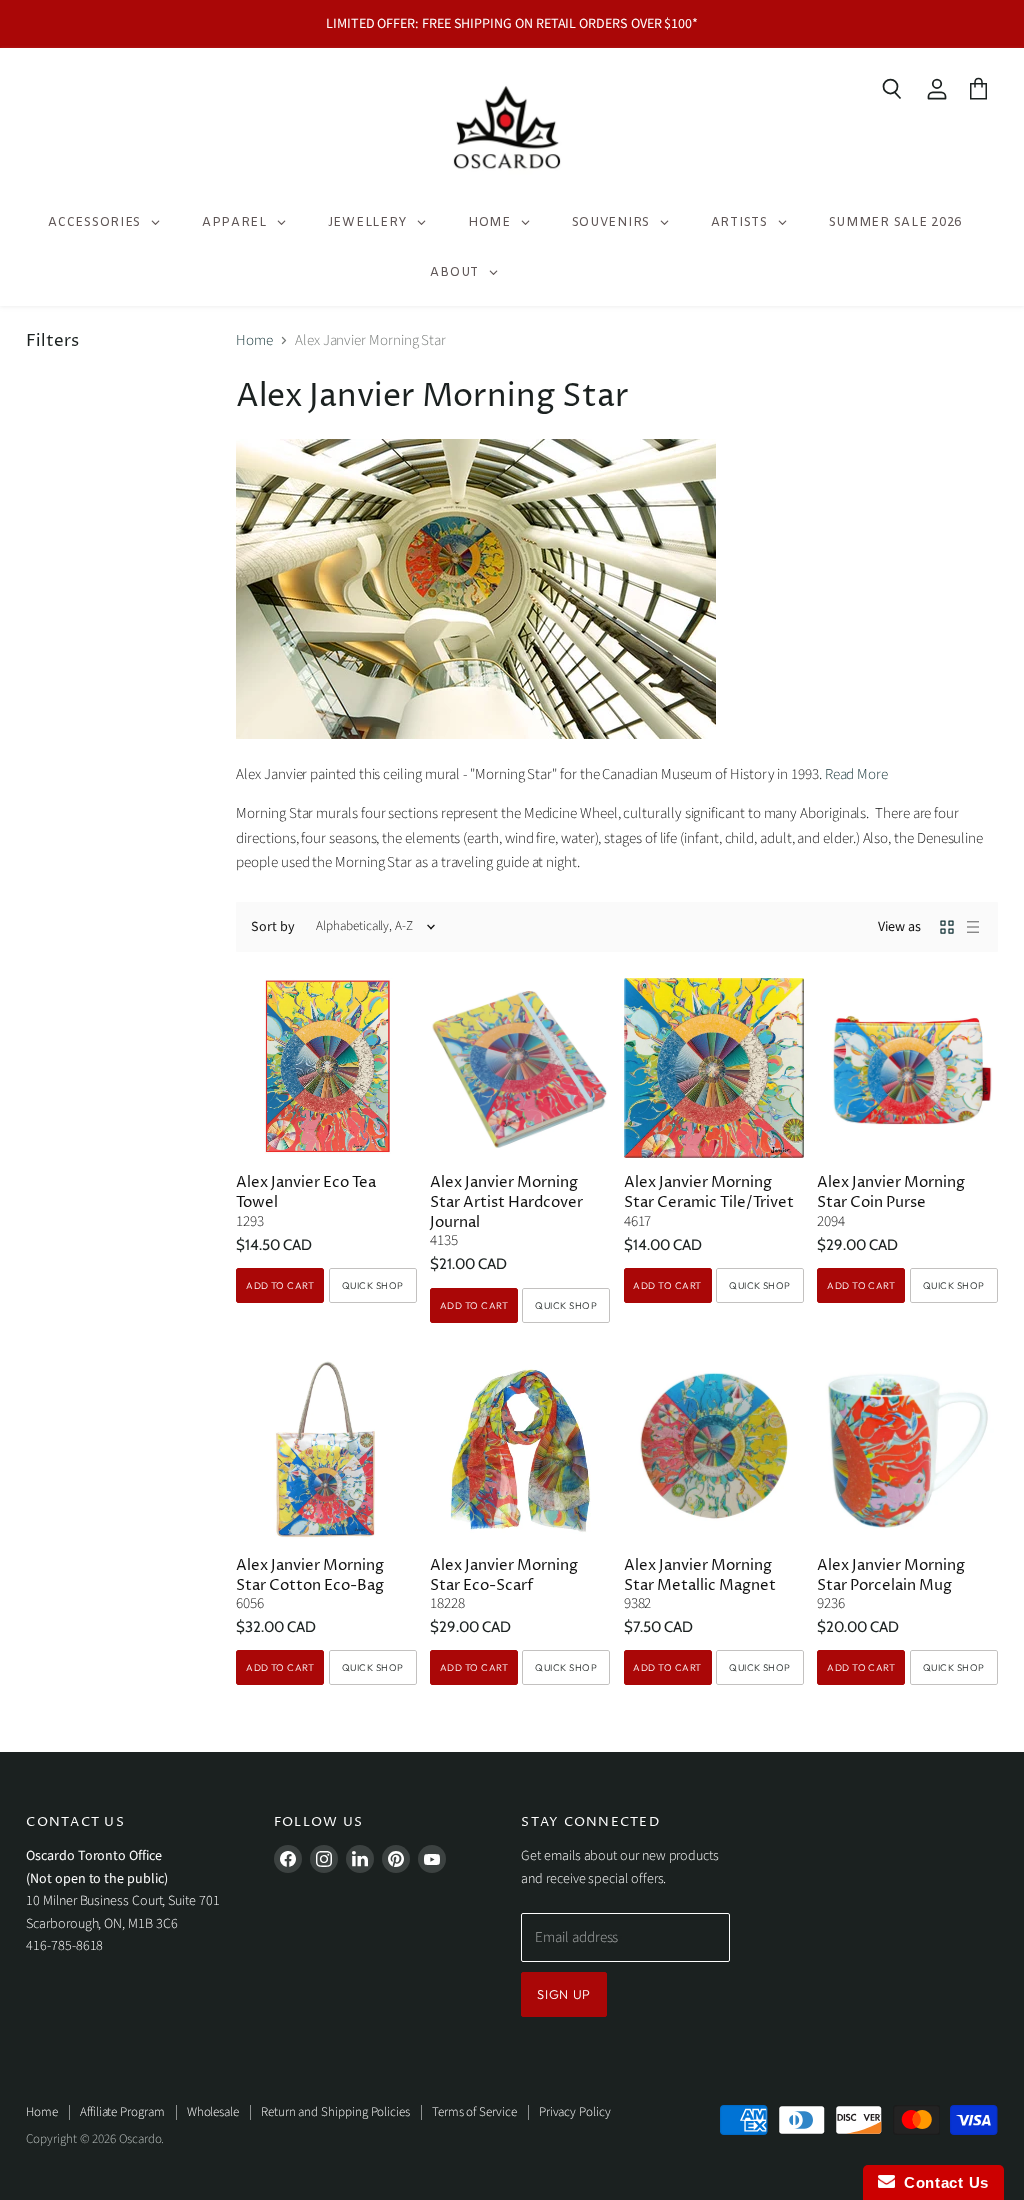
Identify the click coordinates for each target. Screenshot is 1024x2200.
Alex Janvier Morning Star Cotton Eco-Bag (310, 1575)
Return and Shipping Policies (335, 2112)
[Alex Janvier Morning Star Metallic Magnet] (714, 1450)
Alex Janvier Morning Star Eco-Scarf (504, 1575)
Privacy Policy (575, 2112)
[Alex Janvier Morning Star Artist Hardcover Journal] (520, 1068)
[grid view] (947, 927)
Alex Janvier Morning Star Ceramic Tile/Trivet (709, 1192)
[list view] (973, 927)
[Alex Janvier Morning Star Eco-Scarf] (520, 1450)
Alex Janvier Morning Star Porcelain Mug (891, 1575)
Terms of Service (474, 2112)
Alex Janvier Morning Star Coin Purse (891, 1192)
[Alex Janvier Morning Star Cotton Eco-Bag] (326, 1450)
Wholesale (213, 2112)
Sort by (273, 927)
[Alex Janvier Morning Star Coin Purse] (907, 1068)
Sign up (564, 1994)
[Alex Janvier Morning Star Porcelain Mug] (907, 1450)
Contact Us (942, 2182)
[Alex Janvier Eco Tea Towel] (326, 1068)
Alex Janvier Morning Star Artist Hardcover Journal (506, 1202)
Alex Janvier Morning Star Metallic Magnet (700, 1575)
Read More (856, 774)
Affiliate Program (122, 2112)
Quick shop (373, 1285)
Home (254, 340)
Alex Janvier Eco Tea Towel (306, 1192)
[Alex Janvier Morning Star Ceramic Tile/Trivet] (714, 1068)
